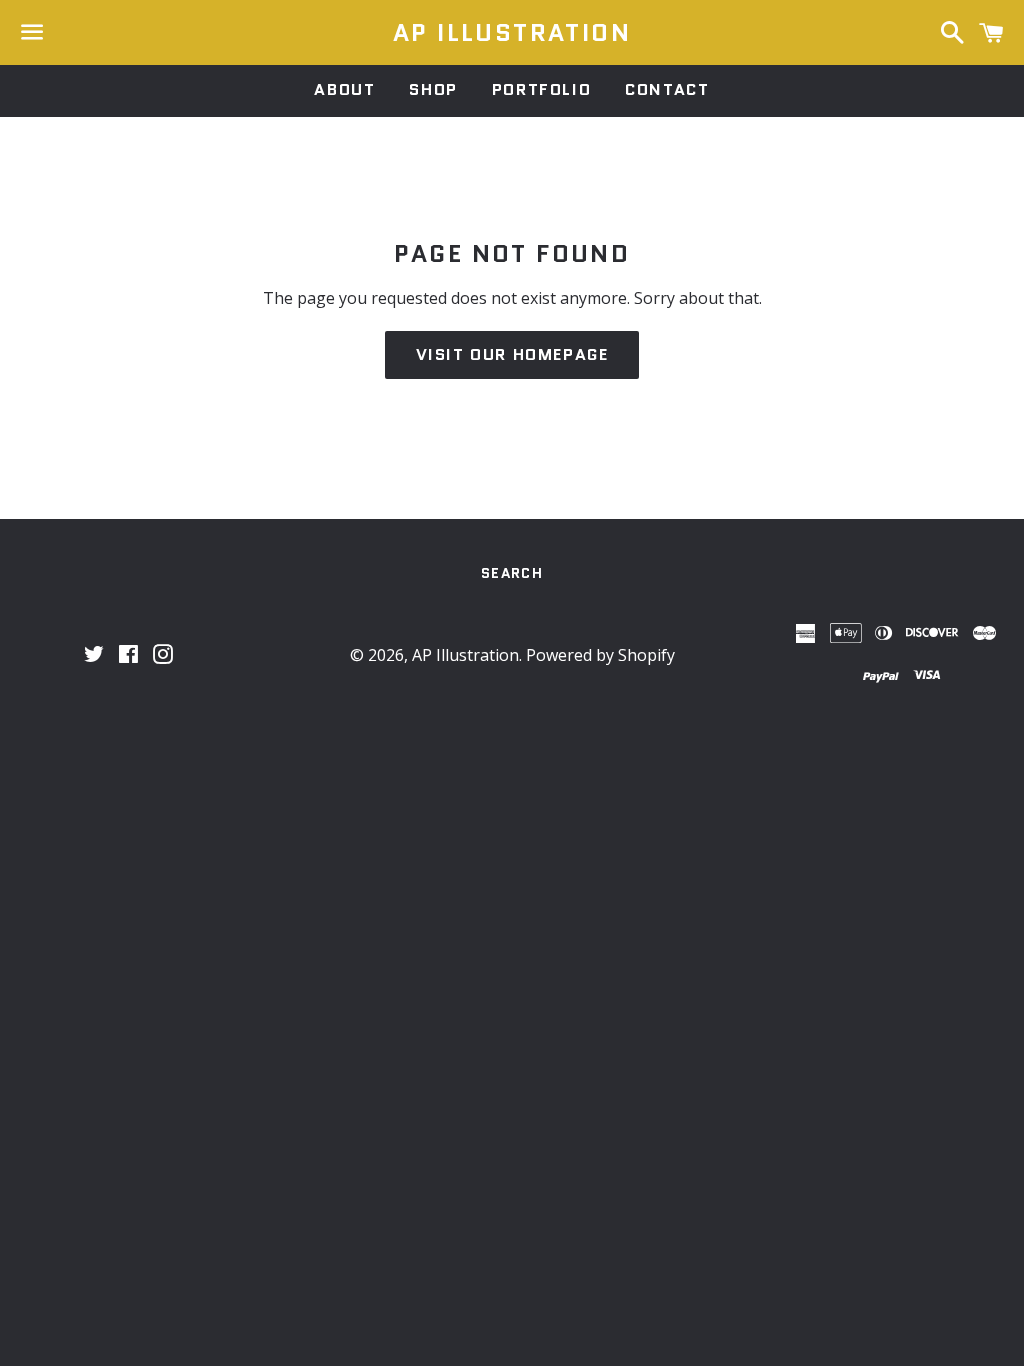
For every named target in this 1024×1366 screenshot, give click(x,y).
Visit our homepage (512, 354)
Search (512, 573)
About (344, 89)
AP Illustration (512, 33)
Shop (433, 89)
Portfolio (541, 89)
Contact (667, 89)
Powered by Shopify (600, 655)
